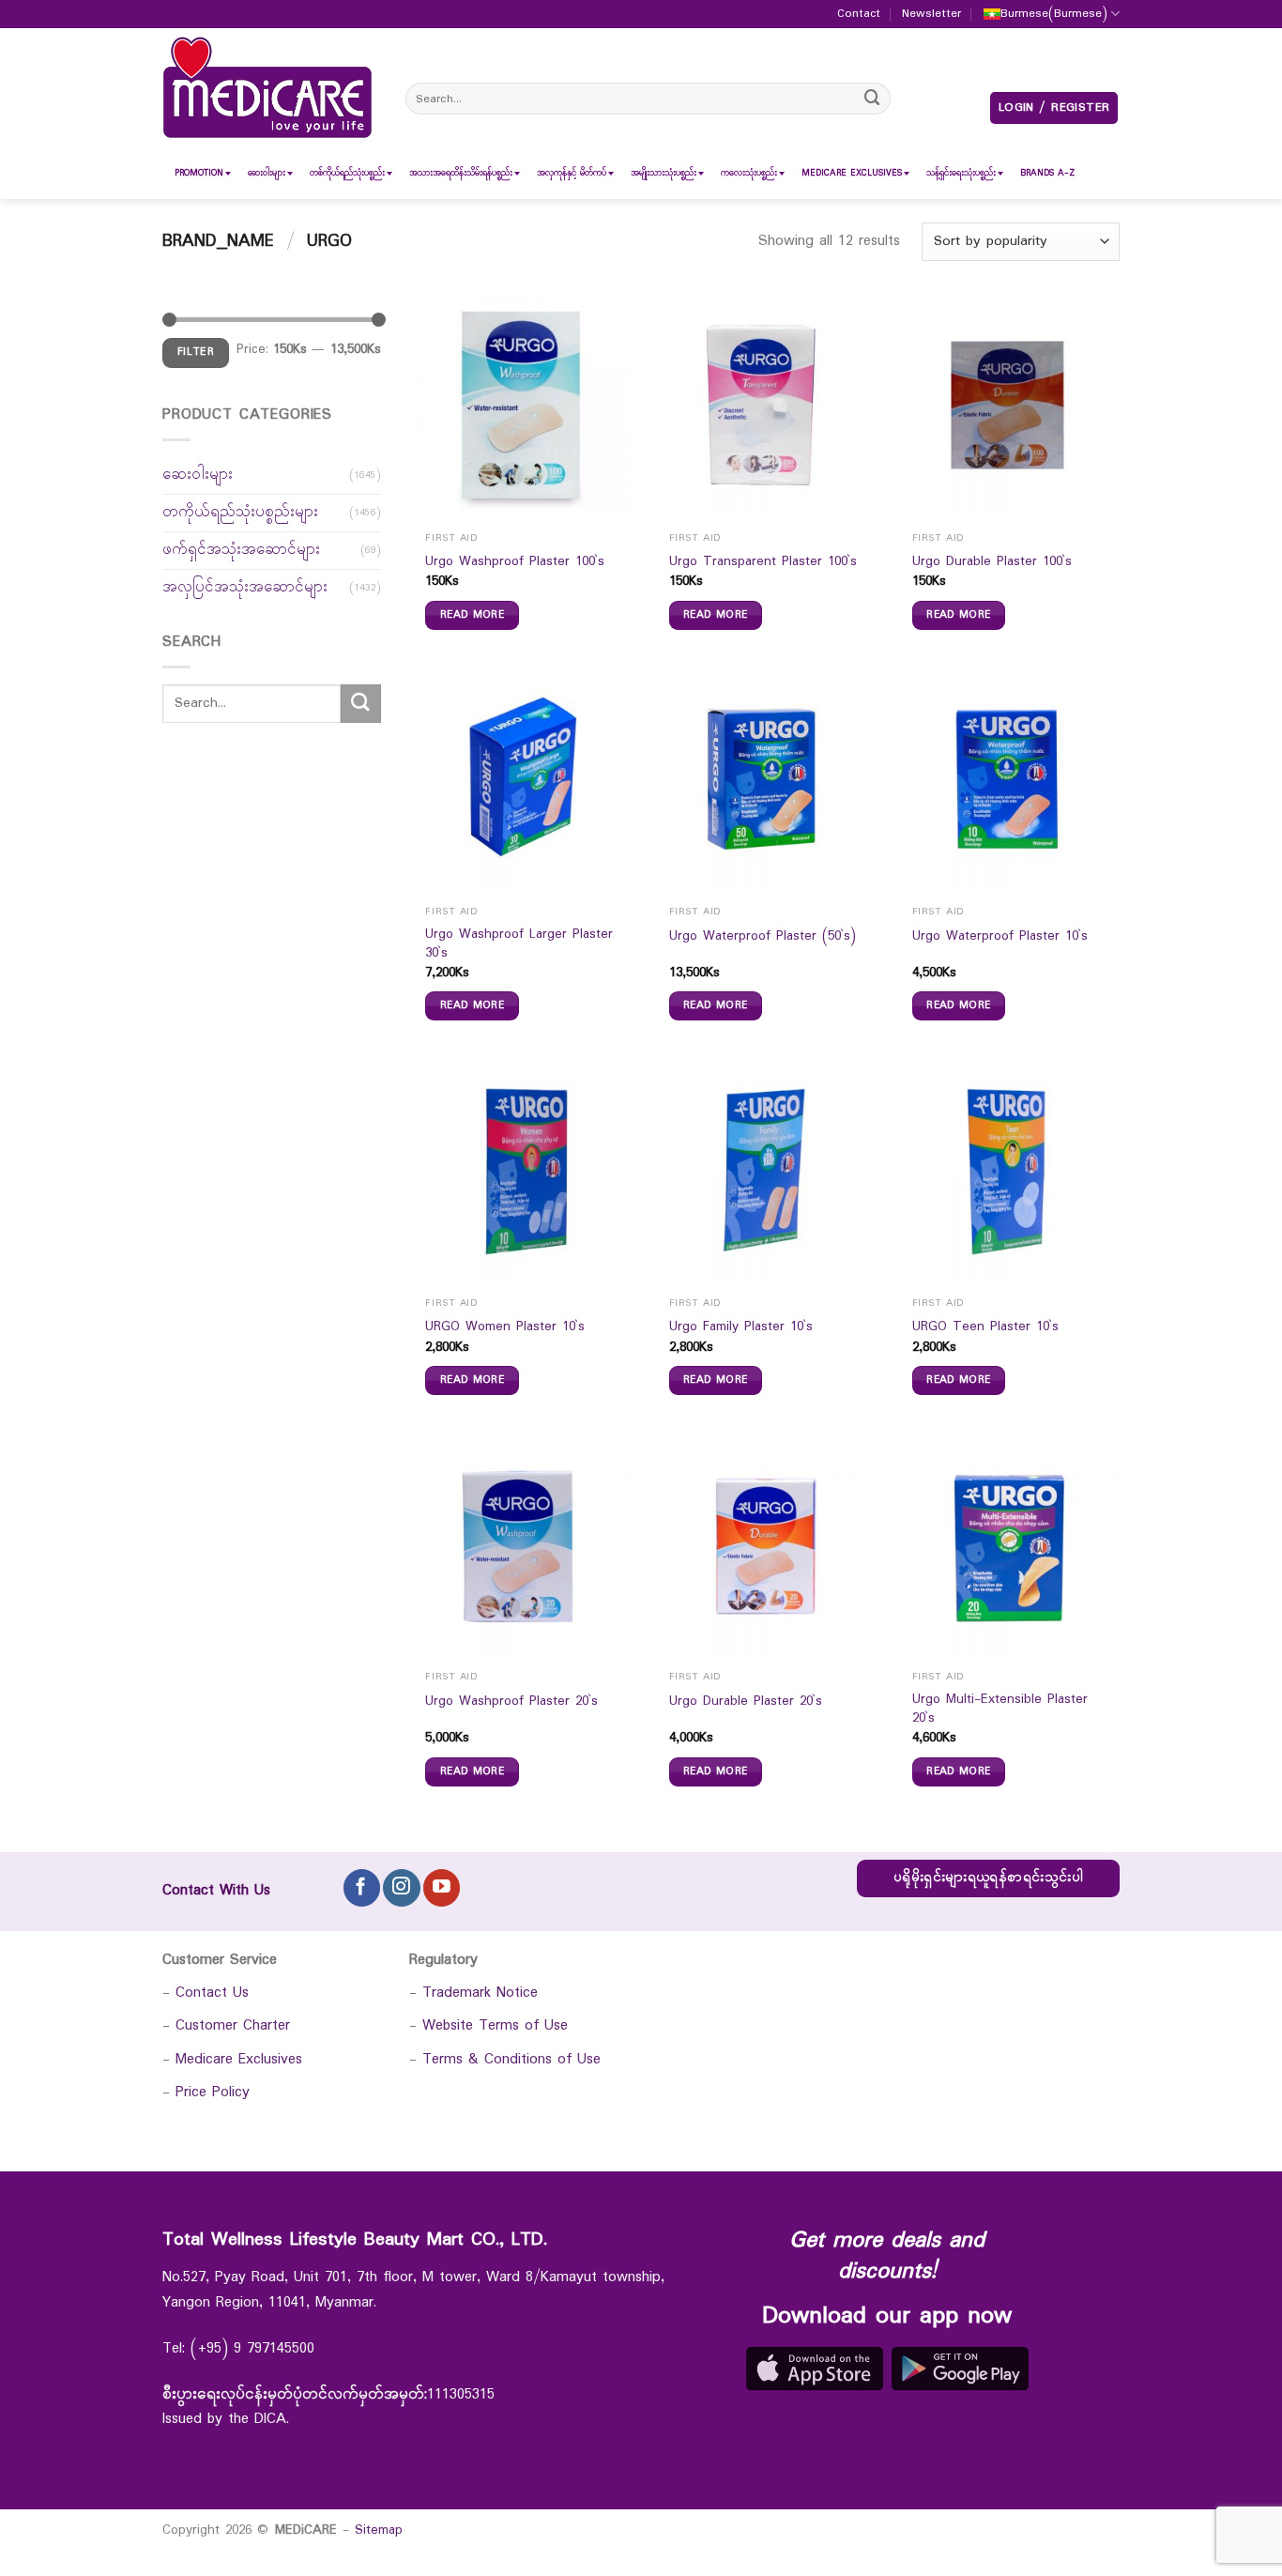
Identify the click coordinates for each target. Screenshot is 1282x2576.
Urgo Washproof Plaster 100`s (515, 562)
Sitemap (379, 2530)
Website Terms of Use (495, 2025)
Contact (859, 14)
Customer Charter (233, 2025)
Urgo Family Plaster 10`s (741, 1327)
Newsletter (931, 14)
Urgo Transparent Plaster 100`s (763, 562)
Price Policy (213, 2092)
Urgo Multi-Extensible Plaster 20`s (1000, 1709)
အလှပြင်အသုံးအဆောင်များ (245, 587)
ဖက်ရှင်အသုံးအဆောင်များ (241, 550)
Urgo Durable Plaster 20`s (746, 1702)
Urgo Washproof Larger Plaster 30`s (519, 944)
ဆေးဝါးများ (198, 475)
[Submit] (873, 98)
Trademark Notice (480, 1993)
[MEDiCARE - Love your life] (267, 88)
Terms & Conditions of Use (511, 2059)
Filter (196, 352)
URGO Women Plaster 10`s (505, 1327)
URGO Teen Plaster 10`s (985, 1327)
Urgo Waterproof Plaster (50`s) (763, 937)
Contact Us (212, 1993)
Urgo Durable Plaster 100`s (992, 562)
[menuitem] (199, 173)
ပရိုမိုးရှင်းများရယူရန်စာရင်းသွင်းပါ (988, 1878)
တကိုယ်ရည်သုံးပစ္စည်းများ (240, 512)
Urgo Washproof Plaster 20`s (511, 1702)
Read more (472, 615)
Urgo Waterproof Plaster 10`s (1000, 937)
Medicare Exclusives (239, 2059)
